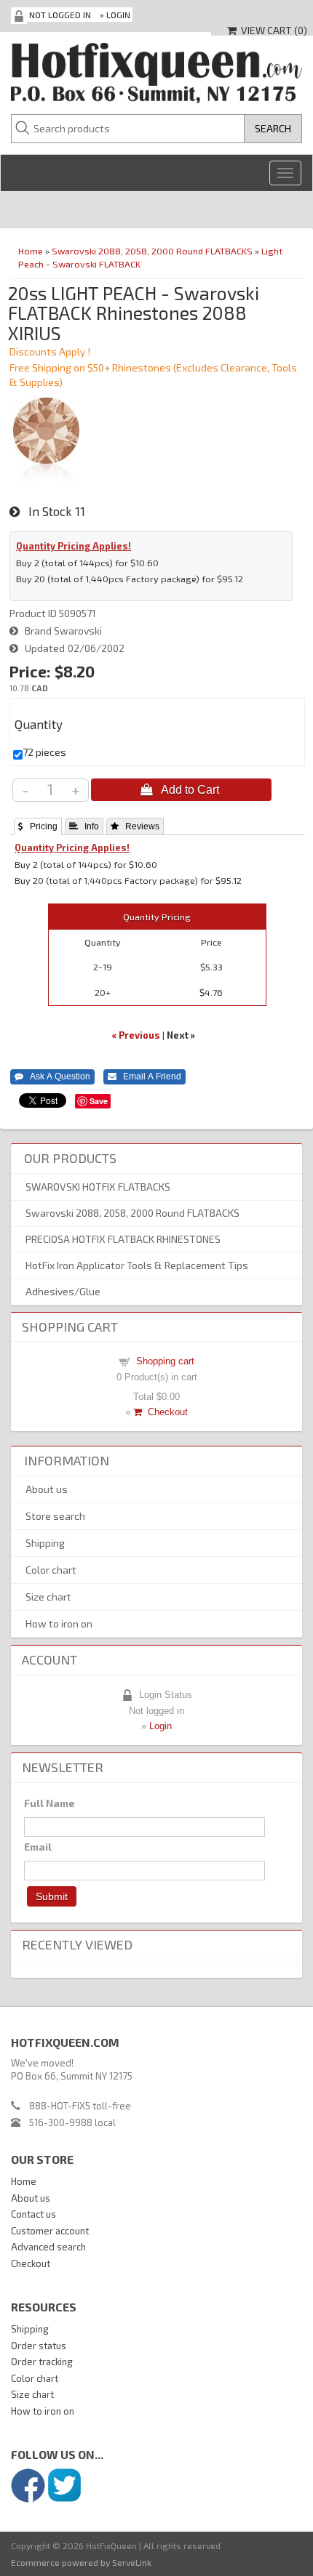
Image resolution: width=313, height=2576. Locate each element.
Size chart (48, 1597)
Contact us (33, 2214)
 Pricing (38, 826)
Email (38, 1847)
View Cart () (272, 30)
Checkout (165, 1412)
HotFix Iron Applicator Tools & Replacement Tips (137, 1265)
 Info (84, 826)
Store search (55, 1516)
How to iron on (59, 1623)
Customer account (50, 2231)
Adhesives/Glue (63, 1291)
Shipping (45, 1543)
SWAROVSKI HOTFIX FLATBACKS (98, 1187)
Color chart (51, 1570)
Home (31, 251)
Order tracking (42, 2362)
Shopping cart (165, 1361)
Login (118, 15)
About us (47, 1489)
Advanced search (48, 2247)
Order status (39, 2346)
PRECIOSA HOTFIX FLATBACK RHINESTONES (123, 1239)
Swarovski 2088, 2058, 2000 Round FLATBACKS (152, 251)
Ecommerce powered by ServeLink (81, 2562)
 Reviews (135, 826)
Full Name (49, 1803)
